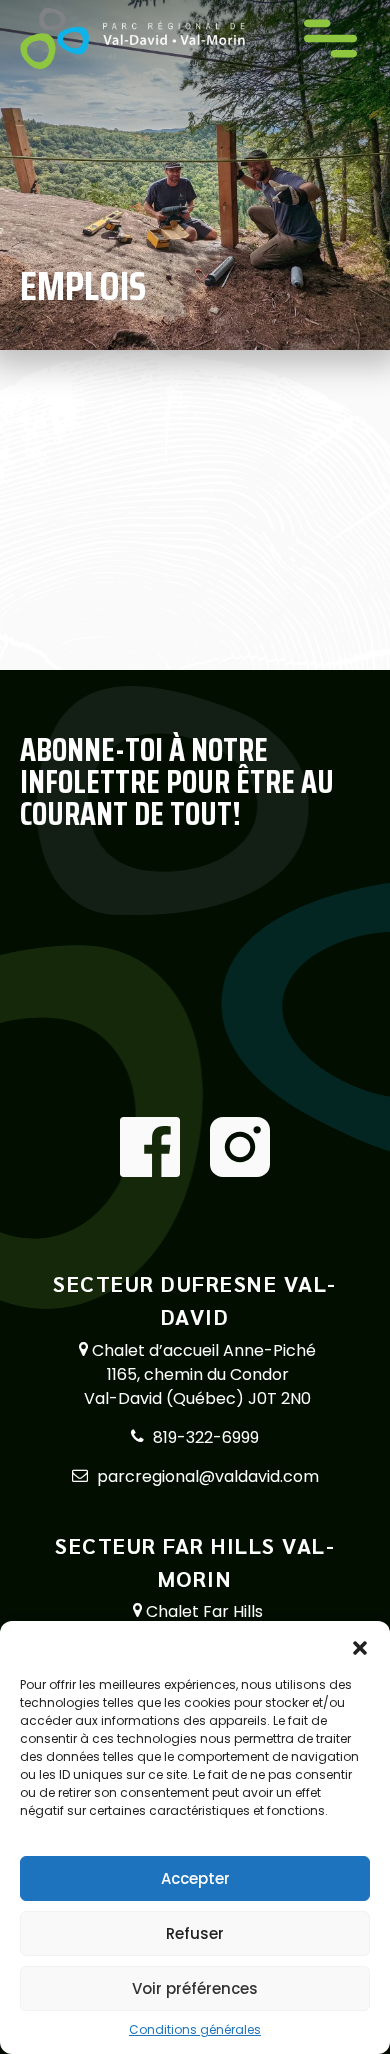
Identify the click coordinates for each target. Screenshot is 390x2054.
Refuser (195, 1933)
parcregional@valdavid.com (208, 1476)
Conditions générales (195, 2029)
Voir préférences (195, 1988)
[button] (360, 1646)
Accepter (195, 1878)
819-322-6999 (206, 1437)
